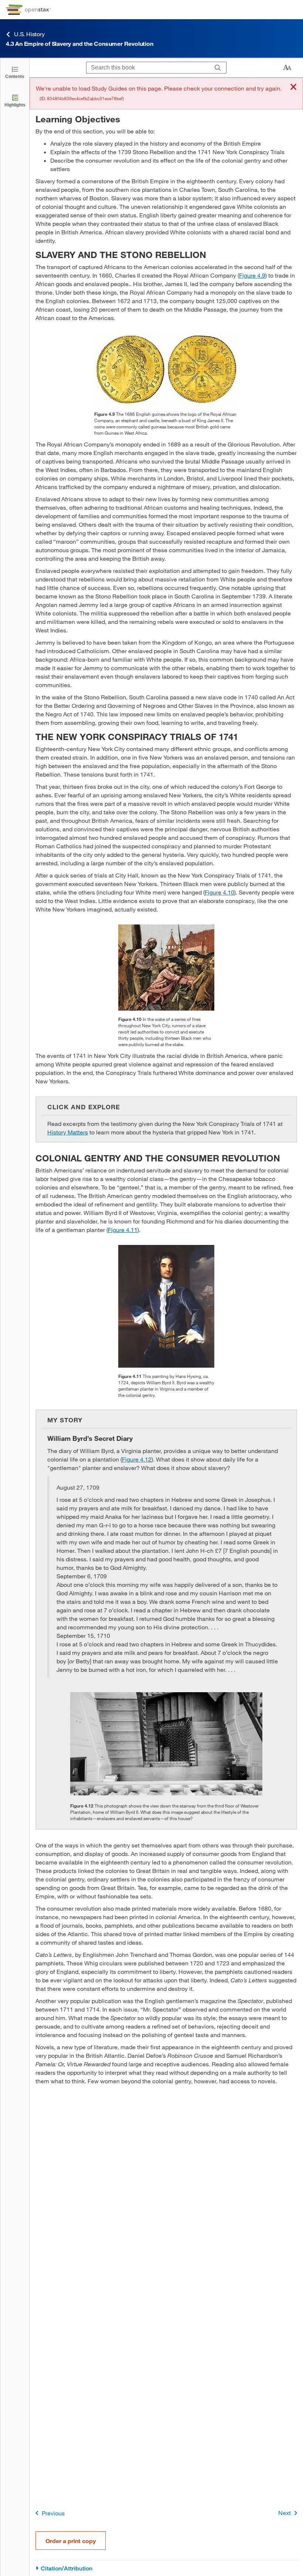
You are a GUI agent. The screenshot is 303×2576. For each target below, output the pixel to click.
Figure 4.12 (137, 1459)
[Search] (218, 68)
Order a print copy (71, 2541)
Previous (53, 2513)
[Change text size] (287, 68)
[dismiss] (293, 87)
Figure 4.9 (252, 275)
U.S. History (29, 34)
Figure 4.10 (219, 892)
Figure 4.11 (123, 1230)
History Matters (68, 1132)
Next (285, 2513)
